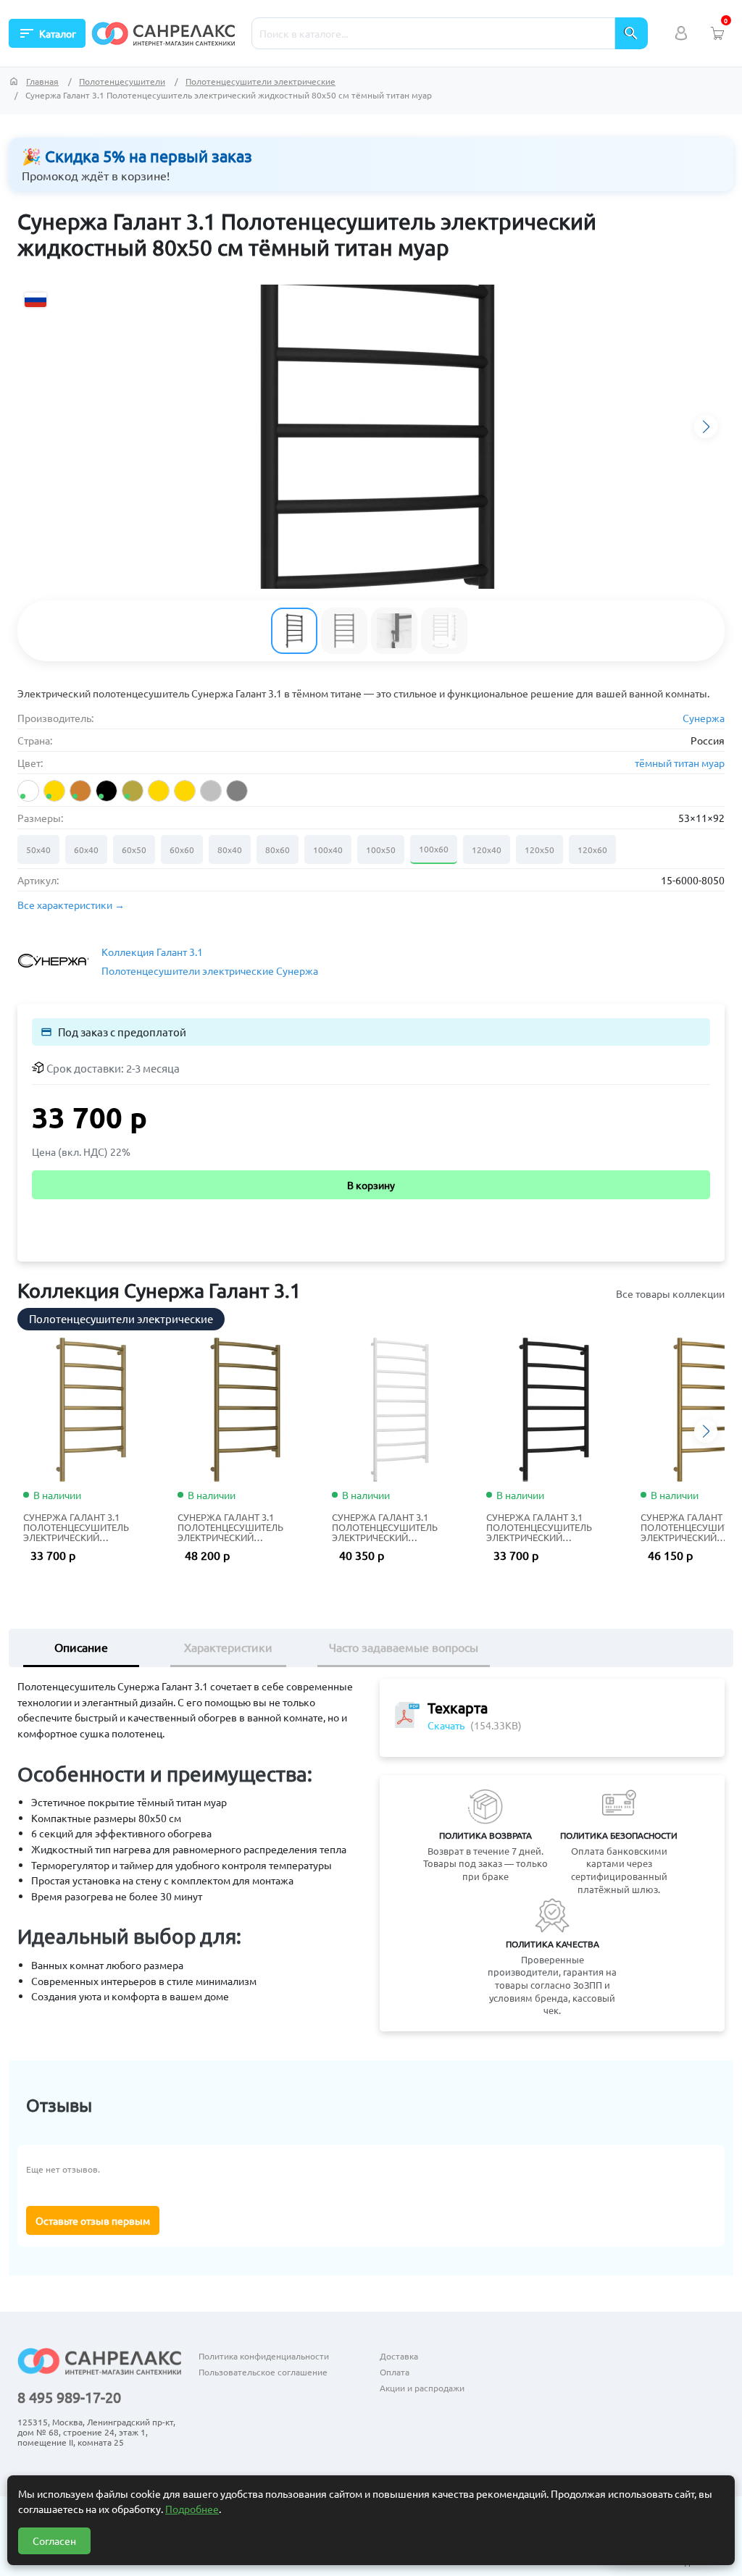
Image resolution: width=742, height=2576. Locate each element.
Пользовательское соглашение (263, 2372)
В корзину (371, 1185)
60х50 (134, 849)
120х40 (487, 849)
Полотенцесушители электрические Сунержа (210, 970)
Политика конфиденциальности (264, 2356)
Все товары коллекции (670, 1293)
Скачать (446, 1725)
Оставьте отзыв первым (93, 2220)
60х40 (86, 849)
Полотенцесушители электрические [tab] (121, 1318)
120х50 (539, 849)
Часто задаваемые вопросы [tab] (404, 1647)
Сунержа (704, 718)
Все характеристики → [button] (71, 905)
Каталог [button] (47, 33)
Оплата (395, 2372)
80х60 (278, 849)
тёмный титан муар (680, 763)
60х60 (182, 849)
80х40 (230, 849)
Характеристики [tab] (228, 1647)
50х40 (38, 849)
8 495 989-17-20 (69, 2397)
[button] (706, 427)
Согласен (54, 2541)
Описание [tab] (81, 1647)
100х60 (434, 849)
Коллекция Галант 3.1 (152, 952)
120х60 (592, 849)
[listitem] (28, 791)
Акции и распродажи (422, 2388)
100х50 (381, 849)
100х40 (328, 849)
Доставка (399, 2356)
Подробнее (192, 2509)
